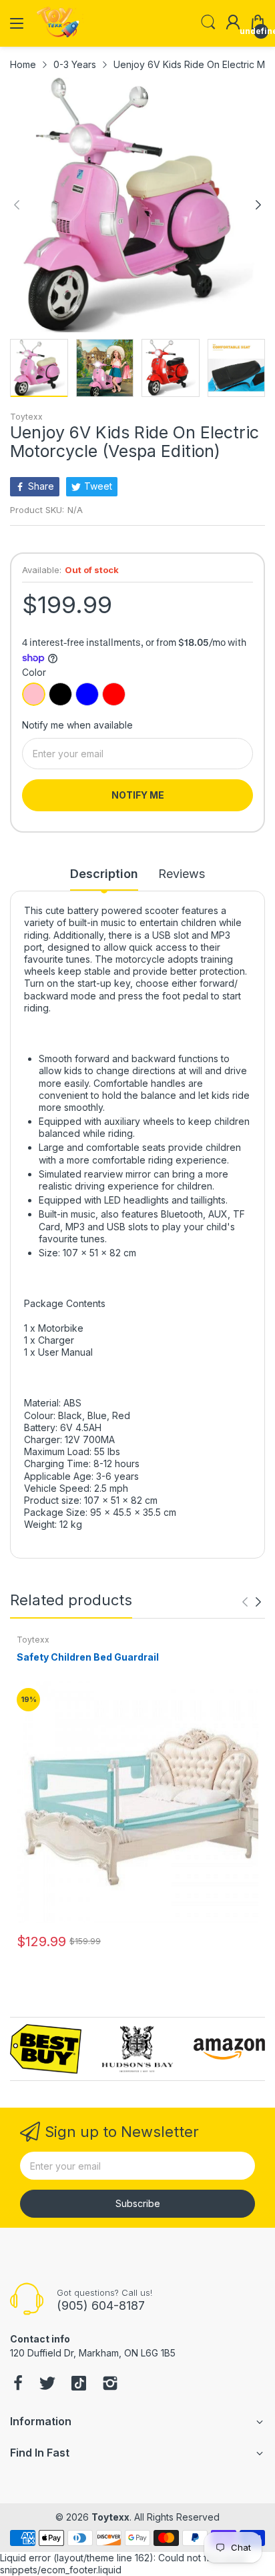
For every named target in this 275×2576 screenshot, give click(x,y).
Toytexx (26, 417)
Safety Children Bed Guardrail (88, 1657)
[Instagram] (110, 2385)
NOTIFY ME (138, 795)
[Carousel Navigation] (252, 1602)
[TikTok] (79, 2385)
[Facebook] (18, 2385)
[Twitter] (47, 2385)
